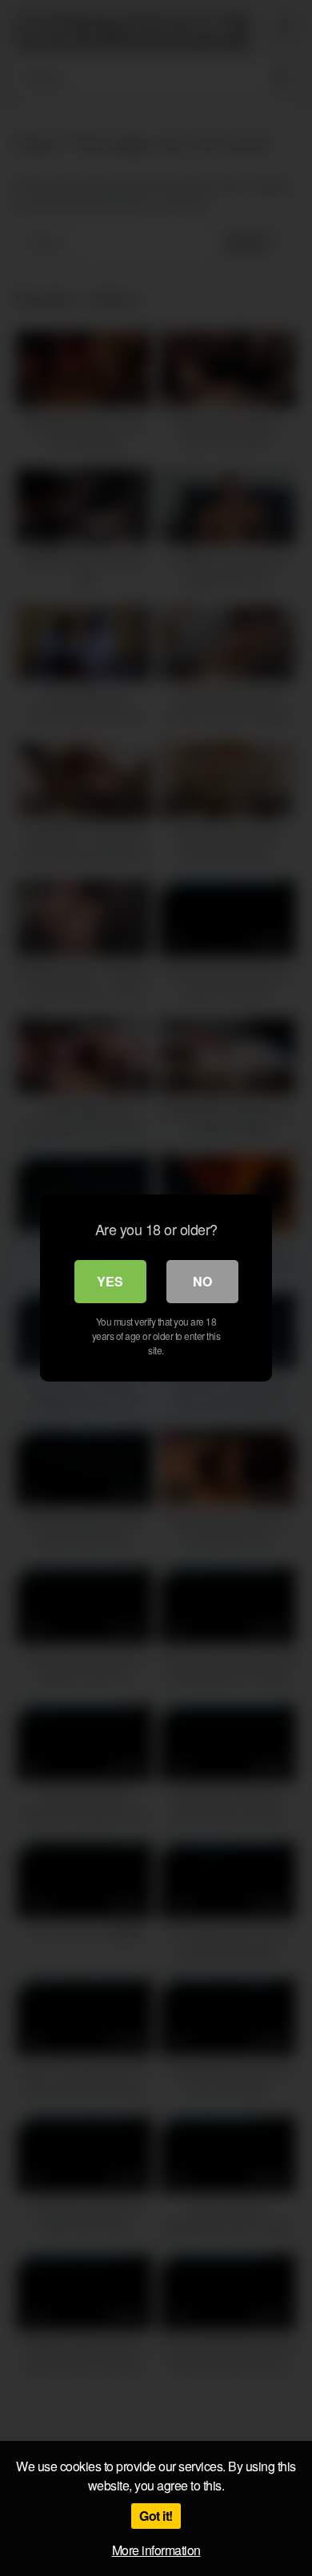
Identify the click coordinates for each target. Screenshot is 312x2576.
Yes (110, 1281)
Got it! (156, 2516)
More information (156, 2550)
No (202, 1281)
